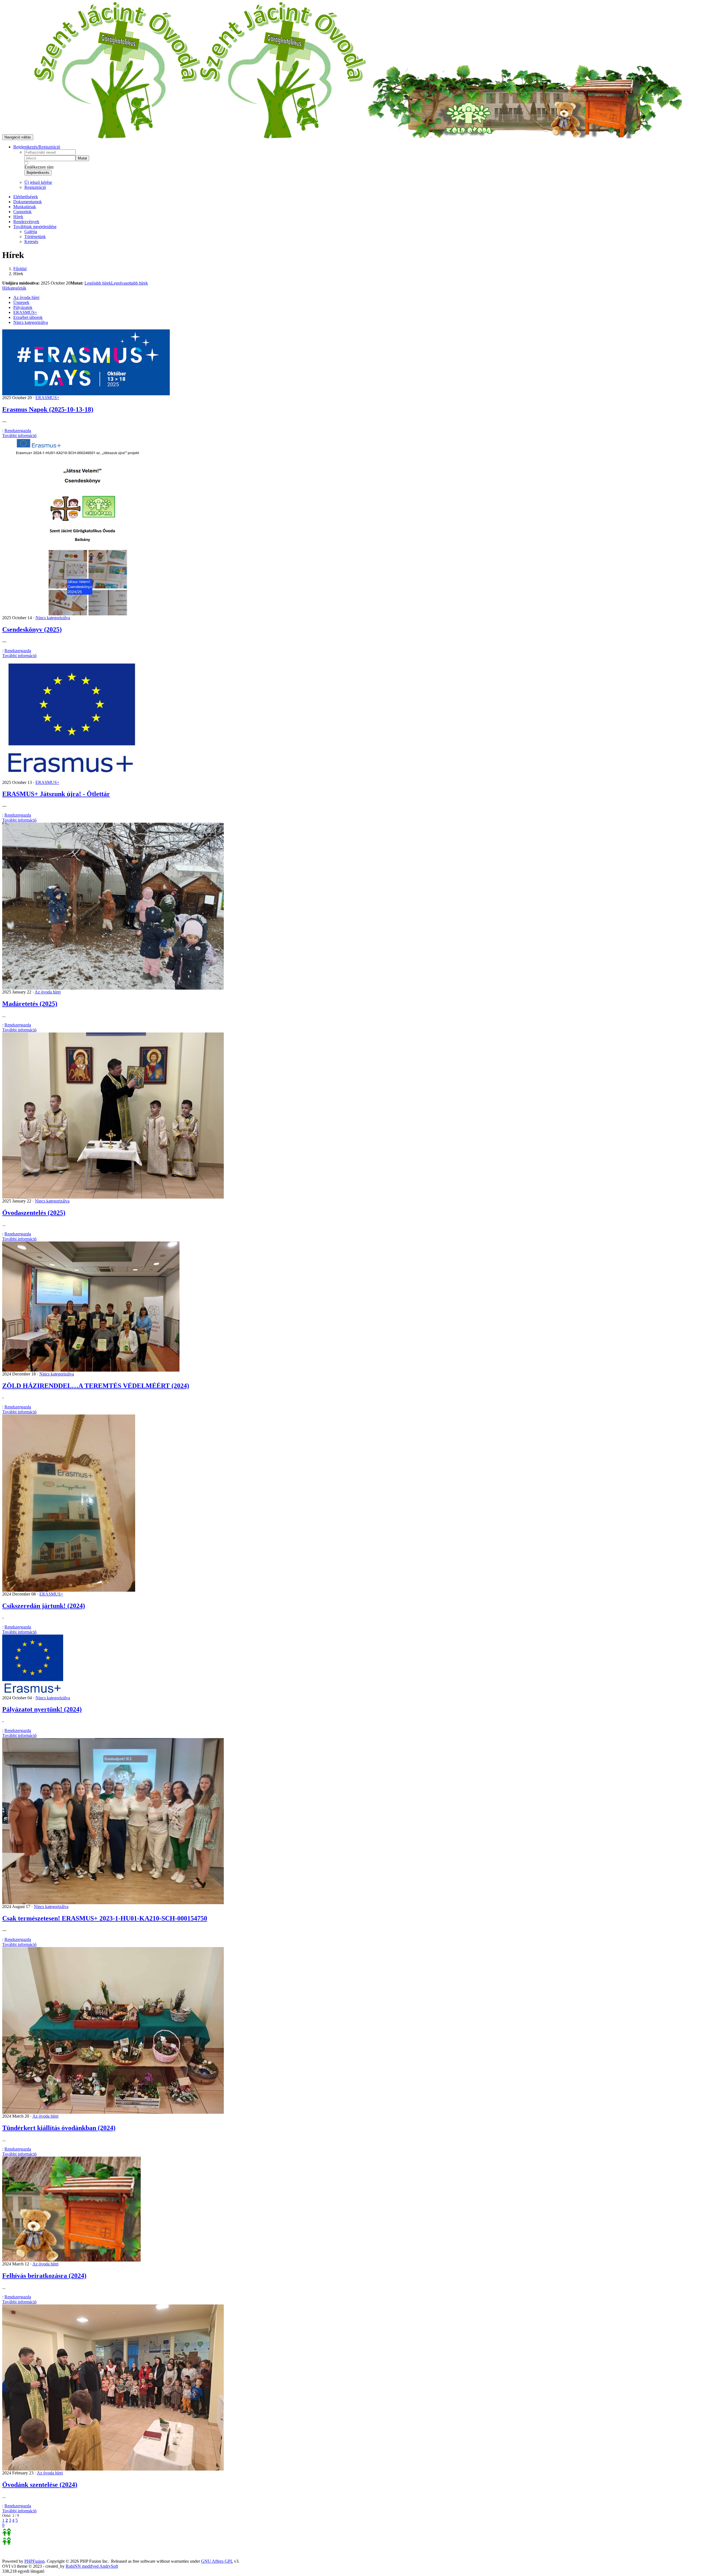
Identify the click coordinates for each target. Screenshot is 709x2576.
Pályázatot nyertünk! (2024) (42, 1709)
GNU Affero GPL (217, 2561)
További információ (19, 436)
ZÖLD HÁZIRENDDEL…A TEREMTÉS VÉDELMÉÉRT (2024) (96, 1386)
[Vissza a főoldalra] (200, 137)
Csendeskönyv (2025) (32, 629)
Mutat (82, 158)
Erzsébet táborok (28, 317)
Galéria (31, 232)
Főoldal (20, 269)
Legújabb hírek (98, 283)
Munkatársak (25, 207)
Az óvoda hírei (26, 297)
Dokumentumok (28, 202)
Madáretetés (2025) (30, 1004)
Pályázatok (23, 307)
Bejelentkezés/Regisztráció (37, 147)
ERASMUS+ (25, 312)
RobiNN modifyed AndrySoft (92, 2566)
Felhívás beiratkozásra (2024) (44, 2276)
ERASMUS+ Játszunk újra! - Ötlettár (56, 794)
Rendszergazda (18, 431)
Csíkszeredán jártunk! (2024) (44, 1606)
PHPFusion (34, 2561)
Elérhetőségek (26, 197)
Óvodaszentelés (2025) (34, 1213)
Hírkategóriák (14, 288)
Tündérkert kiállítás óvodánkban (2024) (59, 2128)
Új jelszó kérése (38, 182)
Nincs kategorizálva (31, 322)
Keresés (31, 242)
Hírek (18, 217)
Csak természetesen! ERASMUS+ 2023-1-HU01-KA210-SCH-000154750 (105, 1918)
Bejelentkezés (38, 173)
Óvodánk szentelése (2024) (40, 2485)
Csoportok (22, 212)
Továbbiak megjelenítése (35, 227)
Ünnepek (21, 302)
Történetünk (35, 237)
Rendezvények (26, 222)
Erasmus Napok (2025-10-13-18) (48, 409)
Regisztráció (35, 187)
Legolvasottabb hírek (129, 283)
